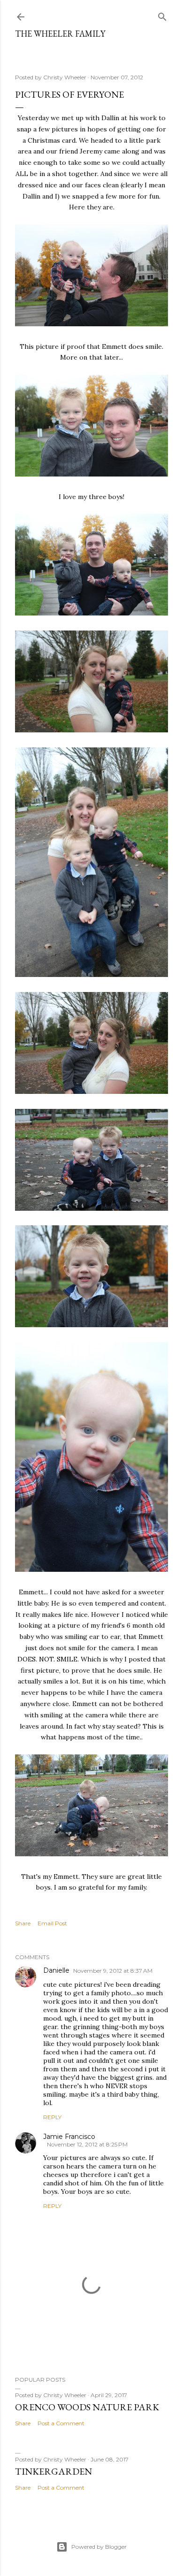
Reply (52, 2117)
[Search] (162, 15)
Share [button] (23, 1923)
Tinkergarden (53, 2471)
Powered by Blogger (99, 2547)
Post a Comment (61, 2423)
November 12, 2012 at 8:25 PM (87, 2144)
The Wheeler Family (60, 34)
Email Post (52, 1923)
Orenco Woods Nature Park (87, 2407)
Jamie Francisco (69, 2137)
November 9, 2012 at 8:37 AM (113, 1971)
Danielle (56, 1970)
